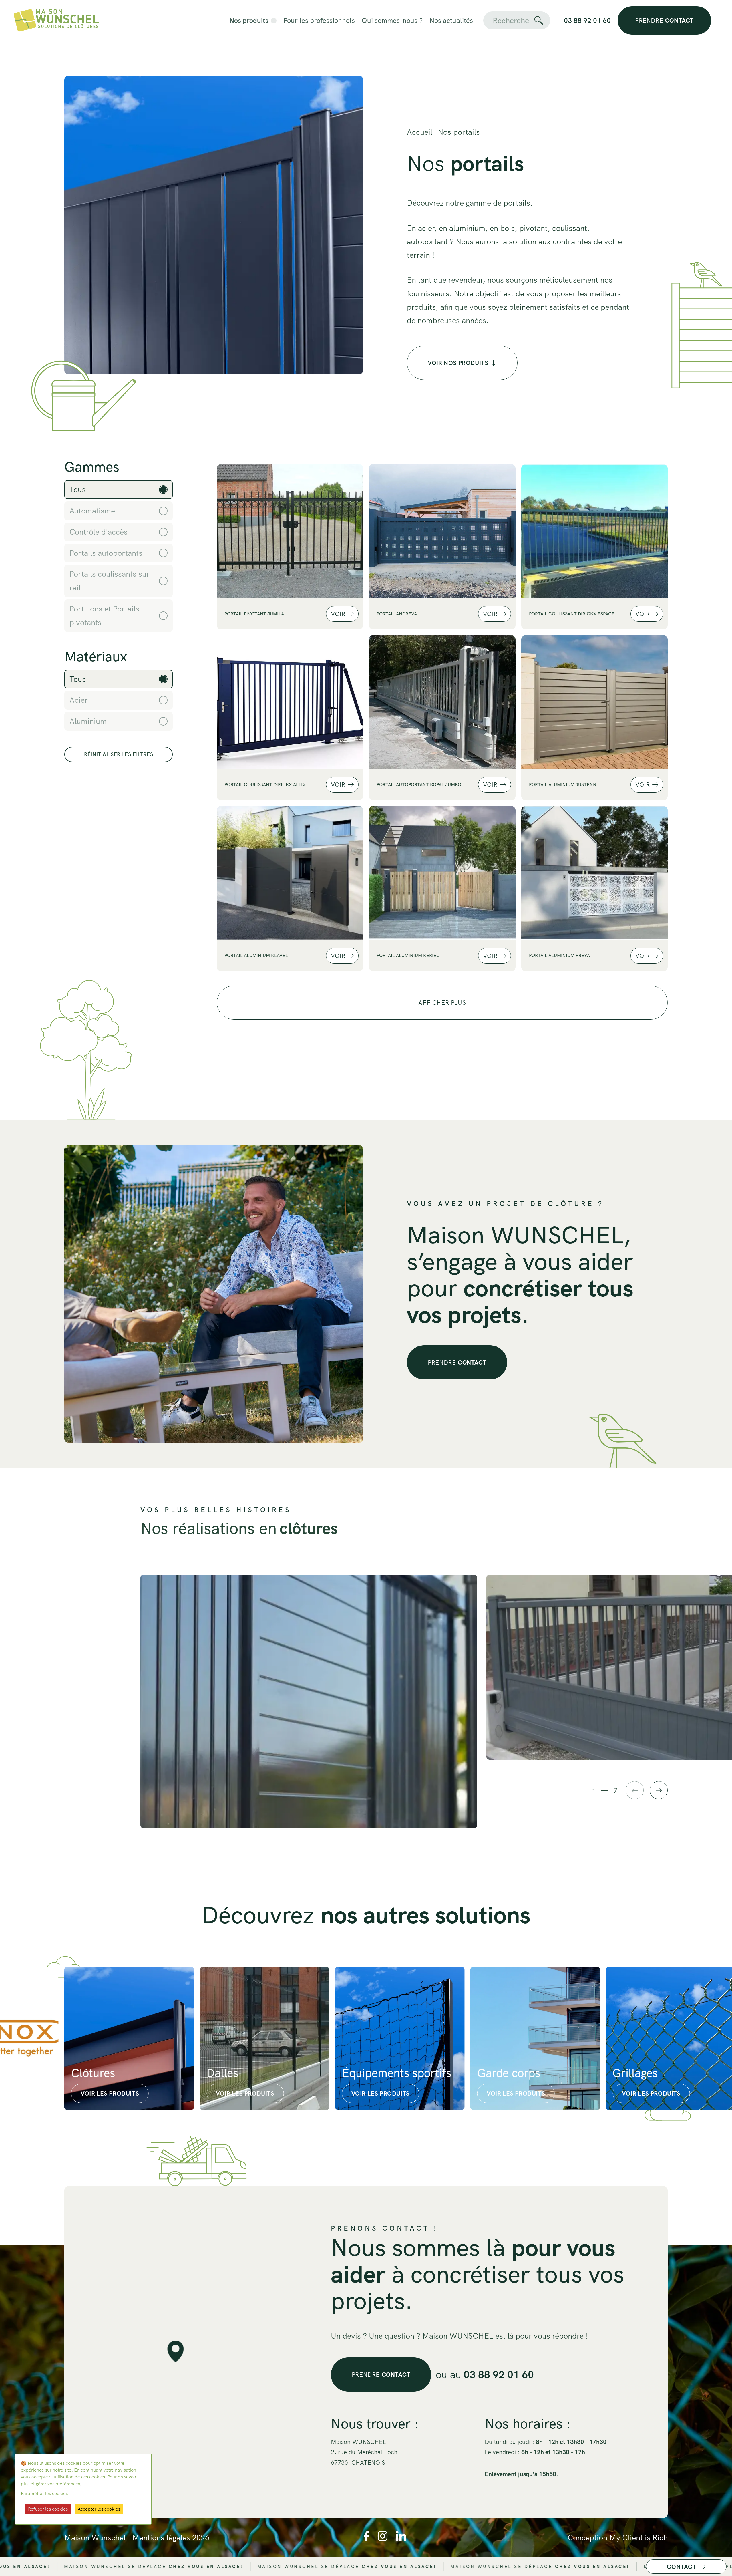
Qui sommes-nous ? (392, 20)
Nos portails (459, 132)
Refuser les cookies (48, 2509)
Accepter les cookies (99, 2509)
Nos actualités (451, 20)
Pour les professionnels (319, 20)
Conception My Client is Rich (618, 2538)
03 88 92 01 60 (587, 20)
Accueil (420, 132)
